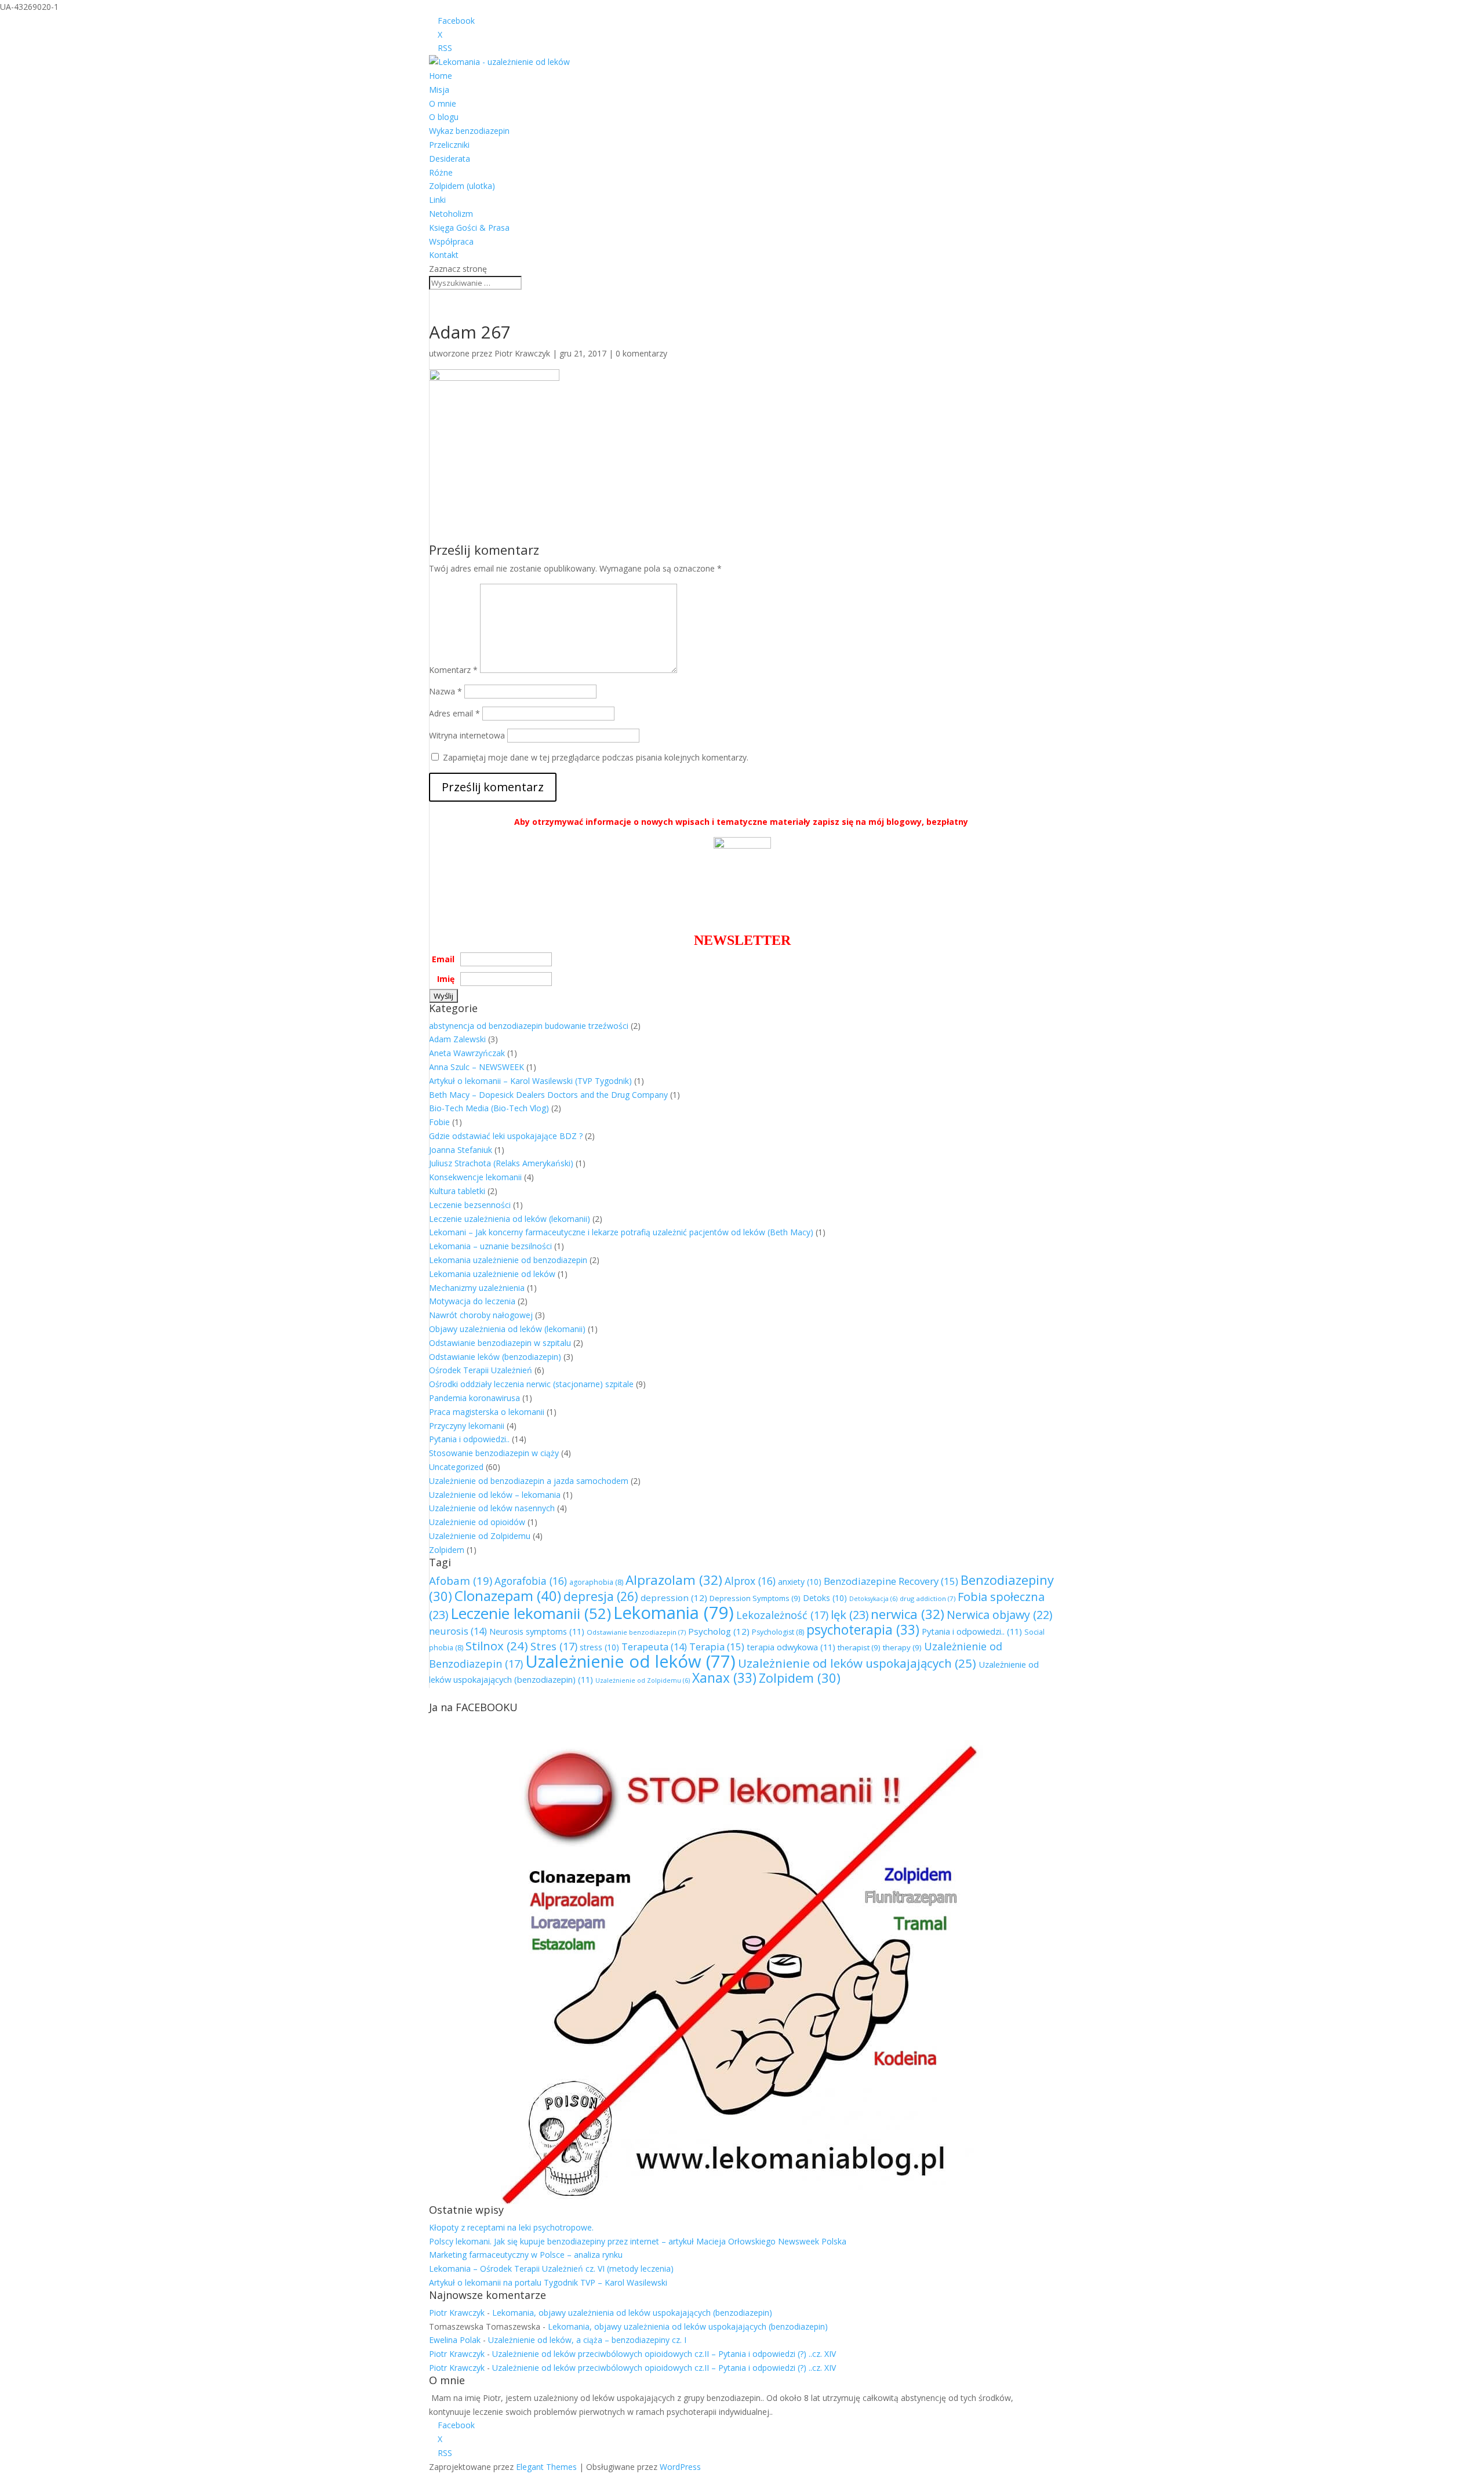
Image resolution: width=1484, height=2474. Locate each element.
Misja (439, 90)
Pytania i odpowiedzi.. (469, 1439)
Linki (437, 200)
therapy (902, 1647)
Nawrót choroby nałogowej (481, 1315)
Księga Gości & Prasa (469, 228)
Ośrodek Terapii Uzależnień (481, 1370)
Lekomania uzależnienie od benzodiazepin (508, 1260)
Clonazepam (508, 1596)
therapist (859, 1647)
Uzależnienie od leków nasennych (492, 1508)
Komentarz (453, 670)
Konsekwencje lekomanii (475, 1177)
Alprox (750, 1581)
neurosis (458, 1631)
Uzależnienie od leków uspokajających (857, 1663)
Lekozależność (782, 1615)
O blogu (444, 117)
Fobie (439, 1122)
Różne (441, 172)
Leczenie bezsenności (470, 1205)
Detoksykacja (873, 1599)
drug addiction (927, 1598)
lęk (850, 1615)
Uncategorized (456, 1467)
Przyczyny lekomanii (467, 1426)
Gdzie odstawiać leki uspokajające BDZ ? (506, 1136)
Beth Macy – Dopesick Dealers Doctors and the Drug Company (548, 1095)
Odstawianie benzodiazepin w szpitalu (500, 1343)
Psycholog (719, 1631)
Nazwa (445, 691)
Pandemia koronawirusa (474, 1398)
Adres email (454, 713)
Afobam (461, 1580)
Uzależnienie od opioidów (477, 1522)
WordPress (680, 2467)
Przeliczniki (449, 145)
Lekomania (674, 1613)
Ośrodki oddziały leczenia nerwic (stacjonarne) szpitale (531, 1384)
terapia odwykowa (791, 1647)
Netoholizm (451, 214)
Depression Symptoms (755, 1598)
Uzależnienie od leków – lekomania (495, 1495)
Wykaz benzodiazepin (469, 131)
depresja (601, 1596)
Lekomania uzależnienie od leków (492, 1274)
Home (441, 76)
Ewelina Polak (455, 2340)
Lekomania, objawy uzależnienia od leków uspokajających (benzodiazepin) (632, 2313)
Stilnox (497, 1646)
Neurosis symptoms (537, 1631)
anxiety (800, 1582)
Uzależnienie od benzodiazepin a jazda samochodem (529, 1481)
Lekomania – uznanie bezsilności (490, 1246)
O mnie (443, 103)
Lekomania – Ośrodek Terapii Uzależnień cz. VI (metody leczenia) (551, 2269)
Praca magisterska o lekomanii (487, 1412)
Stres (554, 1646)
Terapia (717, 1647)
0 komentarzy (641, 353)
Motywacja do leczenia (472, 1301)
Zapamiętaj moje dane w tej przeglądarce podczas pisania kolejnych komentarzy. (596, 757)
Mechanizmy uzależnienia (477, 1288)
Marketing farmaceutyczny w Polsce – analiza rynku (526, 2255)
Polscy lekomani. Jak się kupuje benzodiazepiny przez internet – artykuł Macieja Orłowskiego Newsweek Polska (638, 2241)
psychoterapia (863, 1630)
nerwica (908, 1614)
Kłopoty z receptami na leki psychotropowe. (511, 2227)
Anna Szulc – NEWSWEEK (477, 1067)
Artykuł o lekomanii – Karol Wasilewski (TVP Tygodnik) (530, 1081)
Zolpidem (447, 1550)
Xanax (724, 1678)
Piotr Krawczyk (522, 353)
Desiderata (450, 159)
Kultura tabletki (457, 1191)
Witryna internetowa (467, 735)
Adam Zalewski (457, 1039)
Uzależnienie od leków (630, 1661)
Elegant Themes (546, 2467)
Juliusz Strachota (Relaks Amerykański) (501, 1163)
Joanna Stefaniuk (461, 1150)
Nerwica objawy (999, 1615)
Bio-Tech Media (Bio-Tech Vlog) (489, 1108)
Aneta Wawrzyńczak (467, 1053)
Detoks (825, 1598)
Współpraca (451, 241)
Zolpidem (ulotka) (462, 186)
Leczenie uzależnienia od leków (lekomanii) (510, 1219)
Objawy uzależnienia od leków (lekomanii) (507, 1329)
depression (674, 1598)
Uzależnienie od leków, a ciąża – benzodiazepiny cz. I (587, 2340)
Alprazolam (674, 1580)
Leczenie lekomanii (531, 1613)
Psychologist (778, 1632)
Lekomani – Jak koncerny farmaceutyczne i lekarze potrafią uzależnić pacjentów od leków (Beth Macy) (621, 1232)
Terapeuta (654, 1647)
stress (599, 1647)
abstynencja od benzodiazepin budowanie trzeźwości (529, 1026)
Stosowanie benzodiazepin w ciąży (494, 1453)
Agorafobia (531, 1581)
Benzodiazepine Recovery (891, 1581)
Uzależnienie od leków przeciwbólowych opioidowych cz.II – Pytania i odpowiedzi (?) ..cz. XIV (664, 2354)
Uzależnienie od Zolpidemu (480, 1536)
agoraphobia (596, 1582)
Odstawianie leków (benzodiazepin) (495, 1357)
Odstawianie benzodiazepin (636, 1632)
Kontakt (444, 255)
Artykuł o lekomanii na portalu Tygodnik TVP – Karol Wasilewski (548, 2282)
